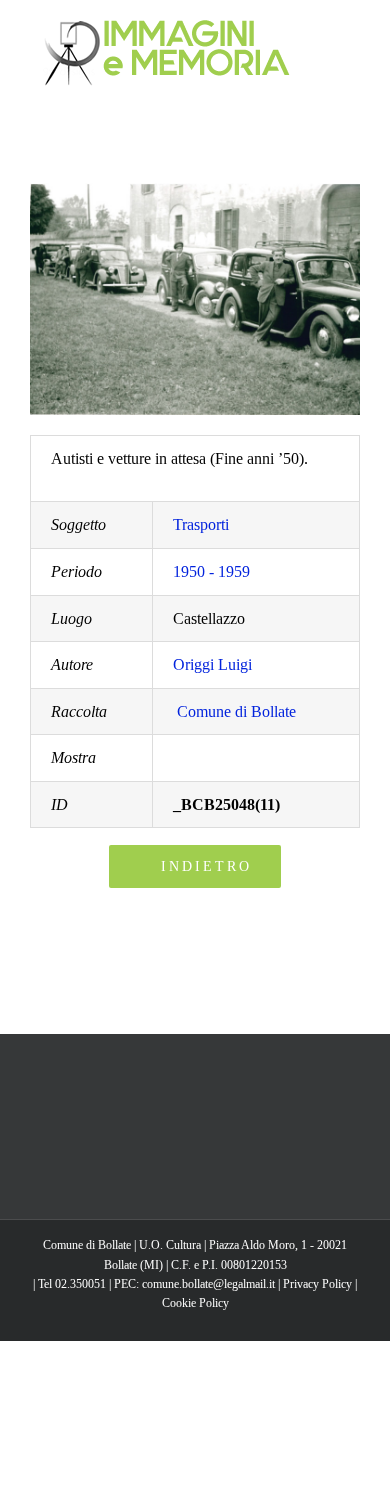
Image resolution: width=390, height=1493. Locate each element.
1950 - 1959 (211, 571)
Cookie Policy (195, 1303)
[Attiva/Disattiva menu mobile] (352, 30)
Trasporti (201, 524)
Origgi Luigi (212, 664)
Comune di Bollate (236, 711)
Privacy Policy (317, 1284)
